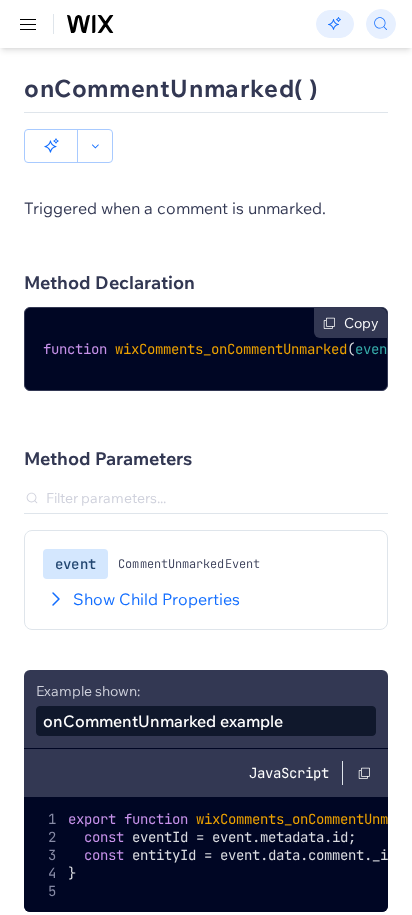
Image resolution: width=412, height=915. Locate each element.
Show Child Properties (156, 599)
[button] (51, 146)
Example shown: (88, 691)
